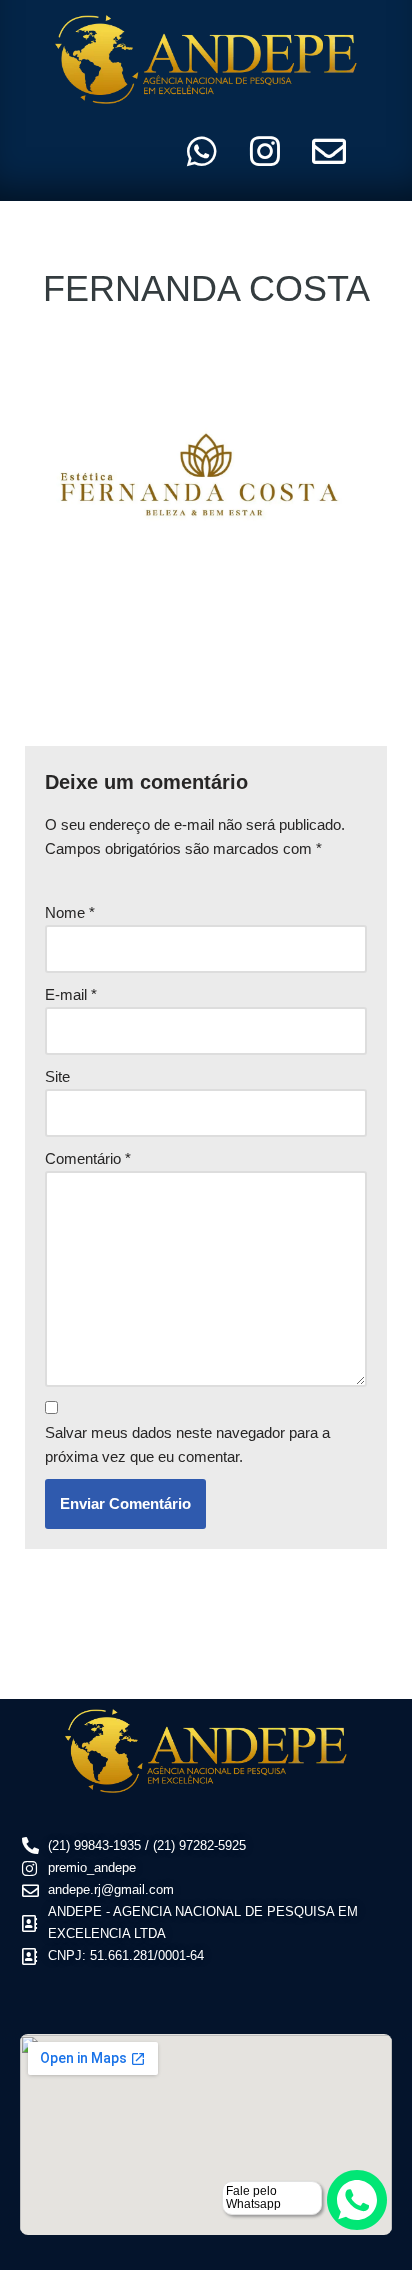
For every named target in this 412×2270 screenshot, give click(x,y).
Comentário (88, 1158)
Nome (70, 912)
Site (57, 1076)
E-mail (71, 994)
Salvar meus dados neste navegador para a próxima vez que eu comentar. (187, 1444)
